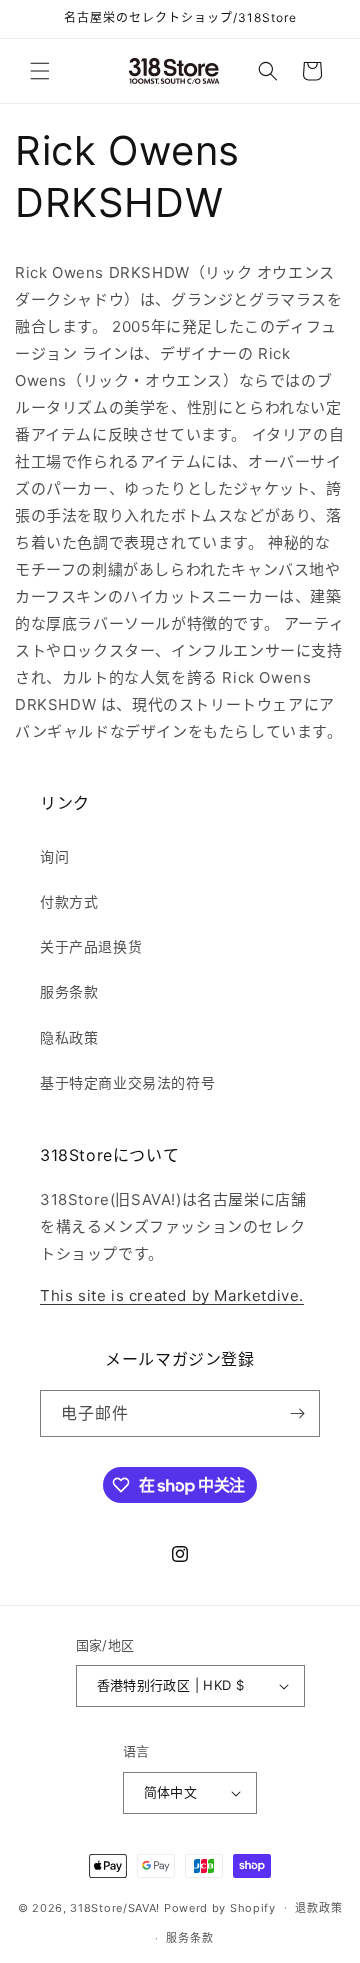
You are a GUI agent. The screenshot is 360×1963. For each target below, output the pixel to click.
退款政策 (318, 1908)
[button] (40, 71)
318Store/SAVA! (115, 1907)
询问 (54, 856)
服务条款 (69, 991)
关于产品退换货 (91, 946)
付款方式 (69, 901)
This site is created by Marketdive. (172, 1295)
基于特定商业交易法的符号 (127, 1082)
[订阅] (297, 1413)
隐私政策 (69, 1037)
